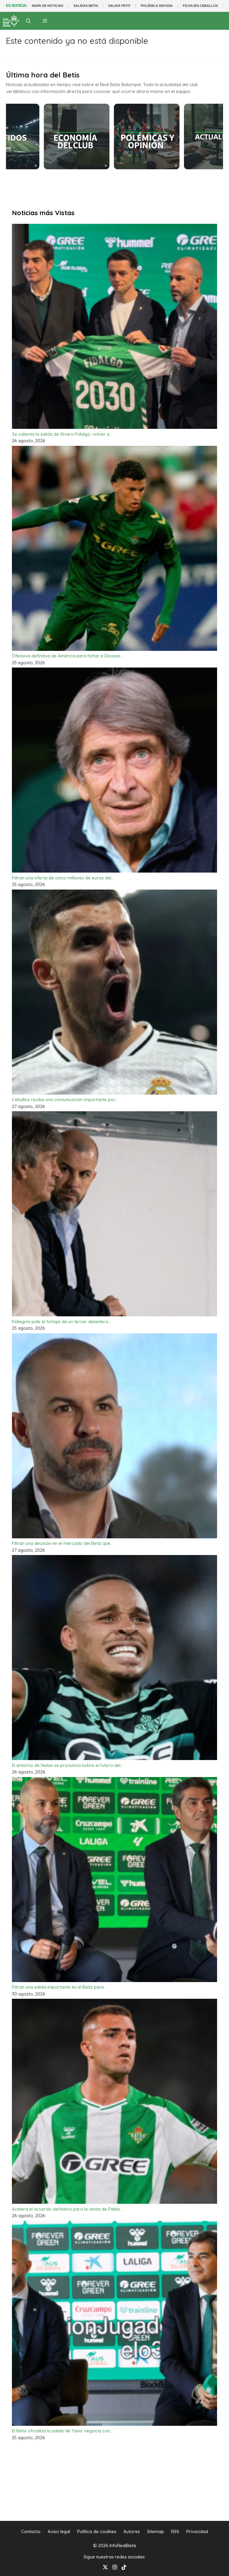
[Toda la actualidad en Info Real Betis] (11, 21)
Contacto (31, 2531)
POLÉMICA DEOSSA (157, 6)
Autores (132, 2531)
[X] (105, 2567)
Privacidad (197, 2531)
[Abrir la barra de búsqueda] (28, 21)
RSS (175, 2531)
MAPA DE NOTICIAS (48, 6)
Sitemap (155, 2531)
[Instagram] (115, 2567)
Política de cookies (97, 2531)
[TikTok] (124, 2567)
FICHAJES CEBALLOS (200, 6)
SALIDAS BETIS (86, 6)
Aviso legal (59, 2531)
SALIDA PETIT (119, 6)
